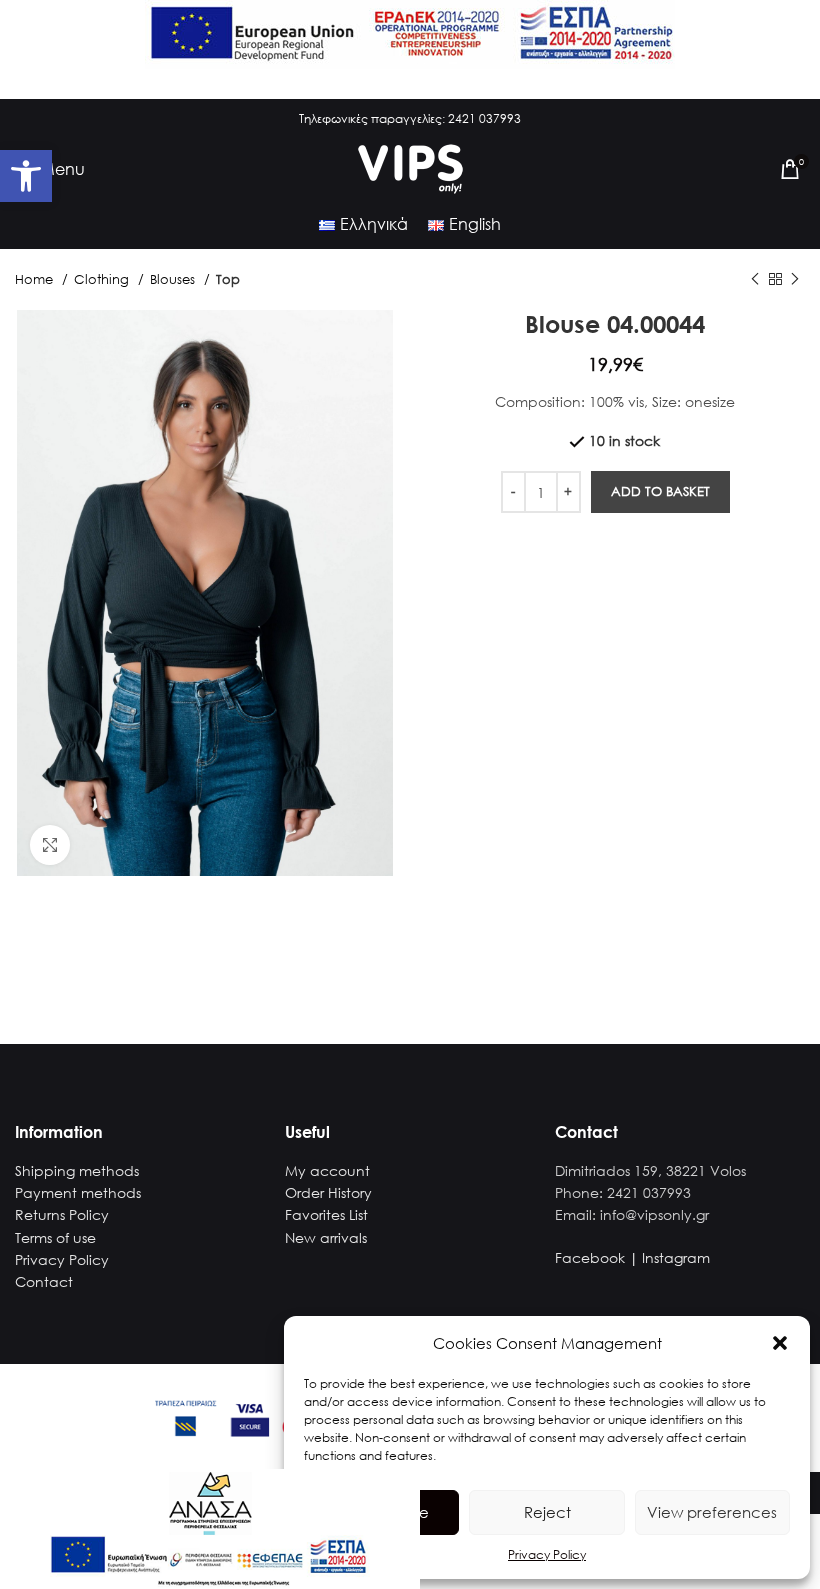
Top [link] (228, 279)
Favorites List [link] (326, 1214)
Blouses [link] (174, 279)
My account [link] (327, 1170)
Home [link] (36, 279)
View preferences (712, 1512)
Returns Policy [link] (62, 1214)
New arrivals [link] (326, 1237)
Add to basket (660, 491)
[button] (780, 1343)
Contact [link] (44, 1281)
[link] (26, 176)
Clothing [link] (103, 279)
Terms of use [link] (55, 1237)
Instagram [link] (676, 1257)
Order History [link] (328, 1192)
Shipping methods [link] (77, 1170)
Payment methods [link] (78, 1192)
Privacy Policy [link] (547, 1554)
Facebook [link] (590, 1257)
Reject (547, 1512)
